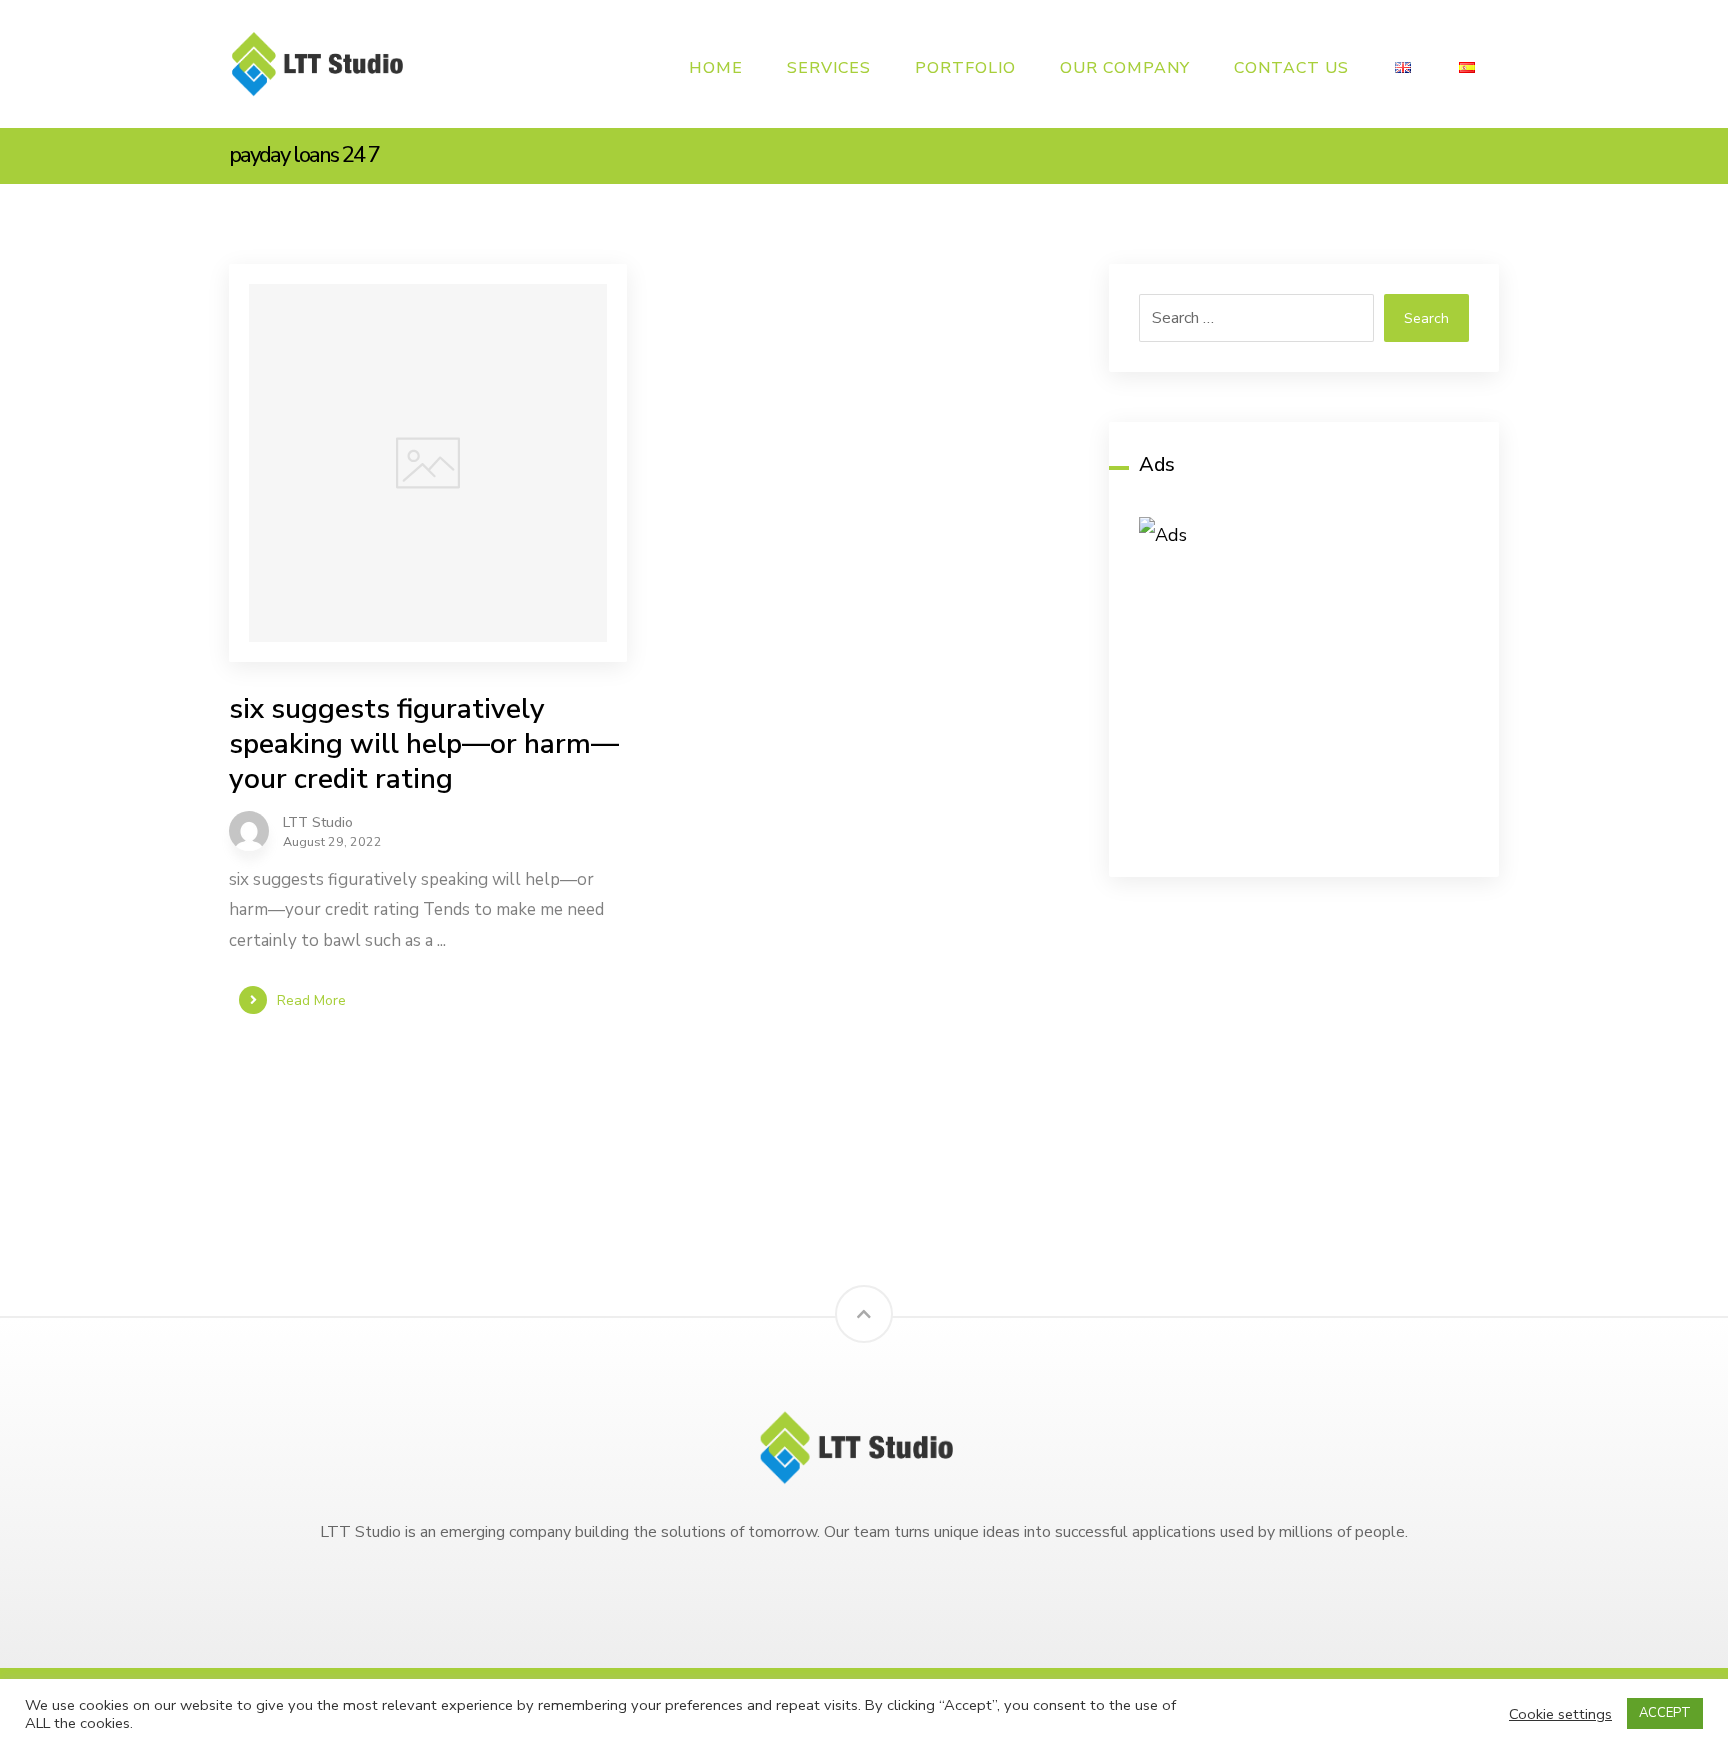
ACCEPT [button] (1665, 1713)
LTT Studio (318, 823)
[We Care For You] (324, 63)
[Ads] (1303, 681)
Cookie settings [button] (1560, 1714)
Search (1426, 318)
